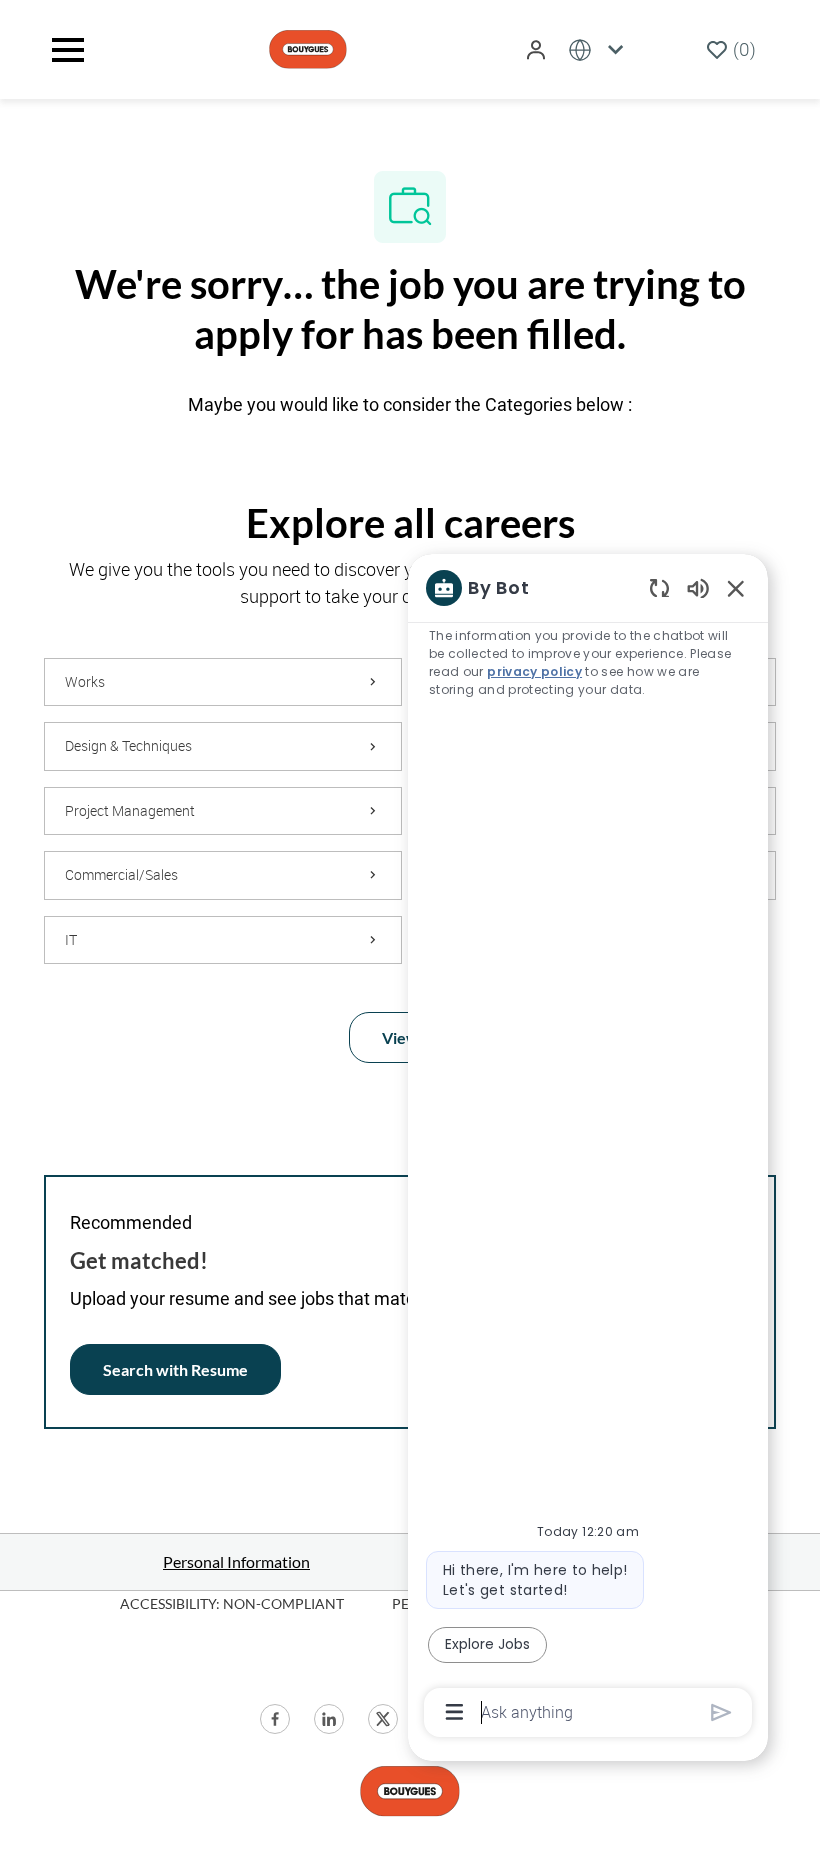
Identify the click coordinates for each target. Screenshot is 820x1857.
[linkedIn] (329, 1719)
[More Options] (454, 1712)
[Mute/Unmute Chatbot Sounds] (698, 587)
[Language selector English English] (600, 49)
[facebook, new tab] (275, 1719)
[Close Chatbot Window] (736, 588)
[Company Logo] (308, 47)
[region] (588, 1148)
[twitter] (383, 1719)
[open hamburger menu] (68, 50)
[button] (538, 49)
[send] (721, 1712)
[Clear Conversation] (659, 587)
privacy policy (534, 671)
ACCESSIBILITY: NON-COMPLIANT (232, 1603)
